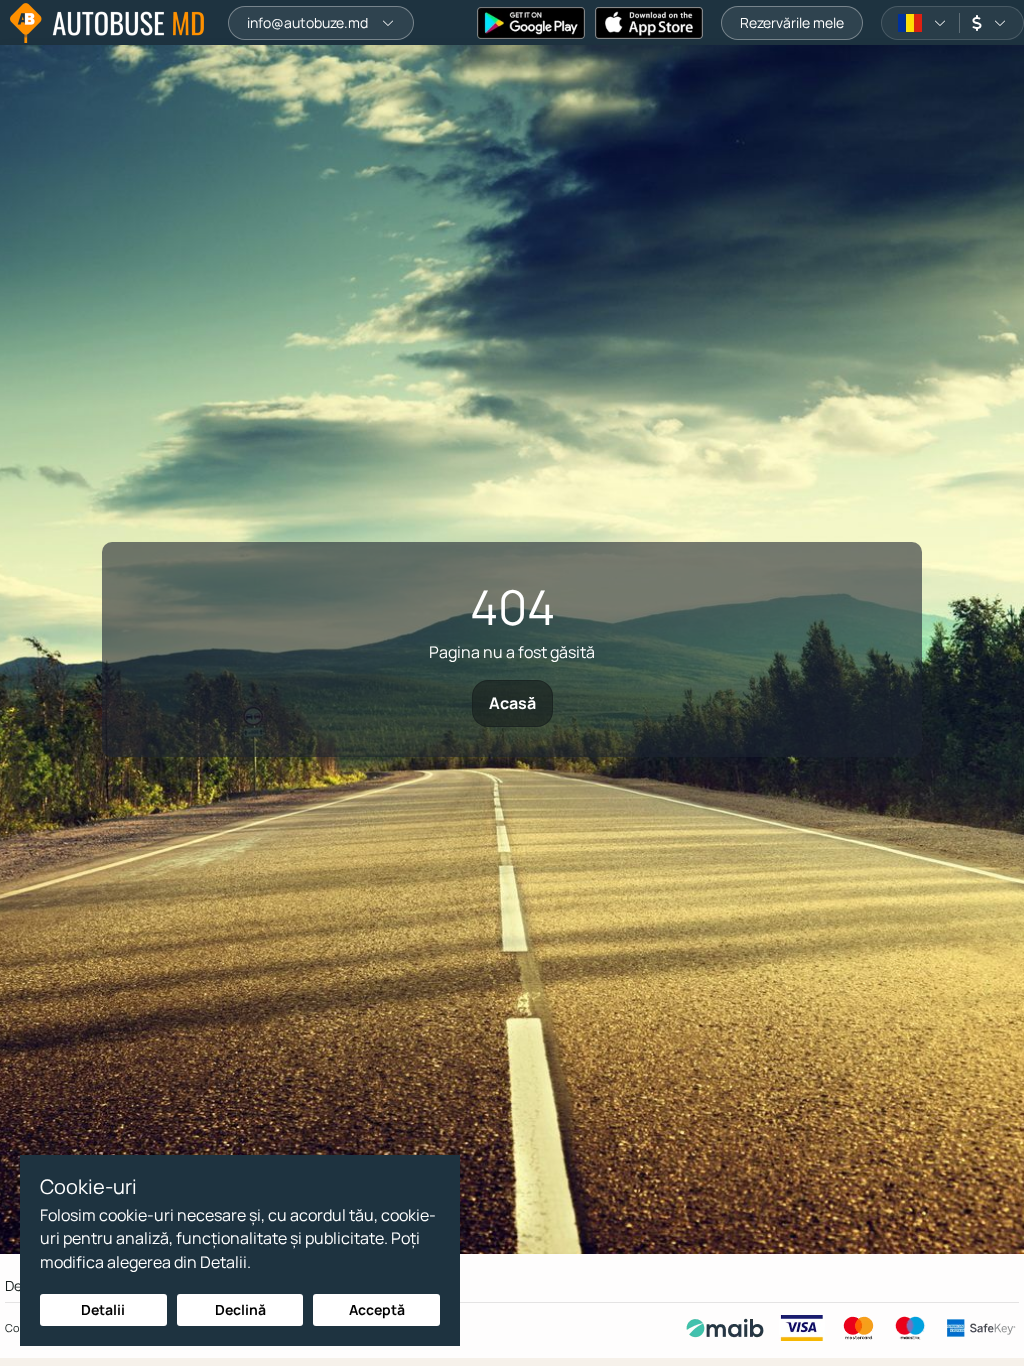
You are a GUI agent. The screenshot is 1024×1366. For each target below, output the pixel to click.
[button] (922, 23)
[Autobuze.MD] (107, 23)
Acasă (512, 703)
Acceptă (377, 1309)
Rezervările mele (792, 22)
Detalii (103, 1309)
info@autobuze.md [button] (307, 22)
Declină (240, 1309)
